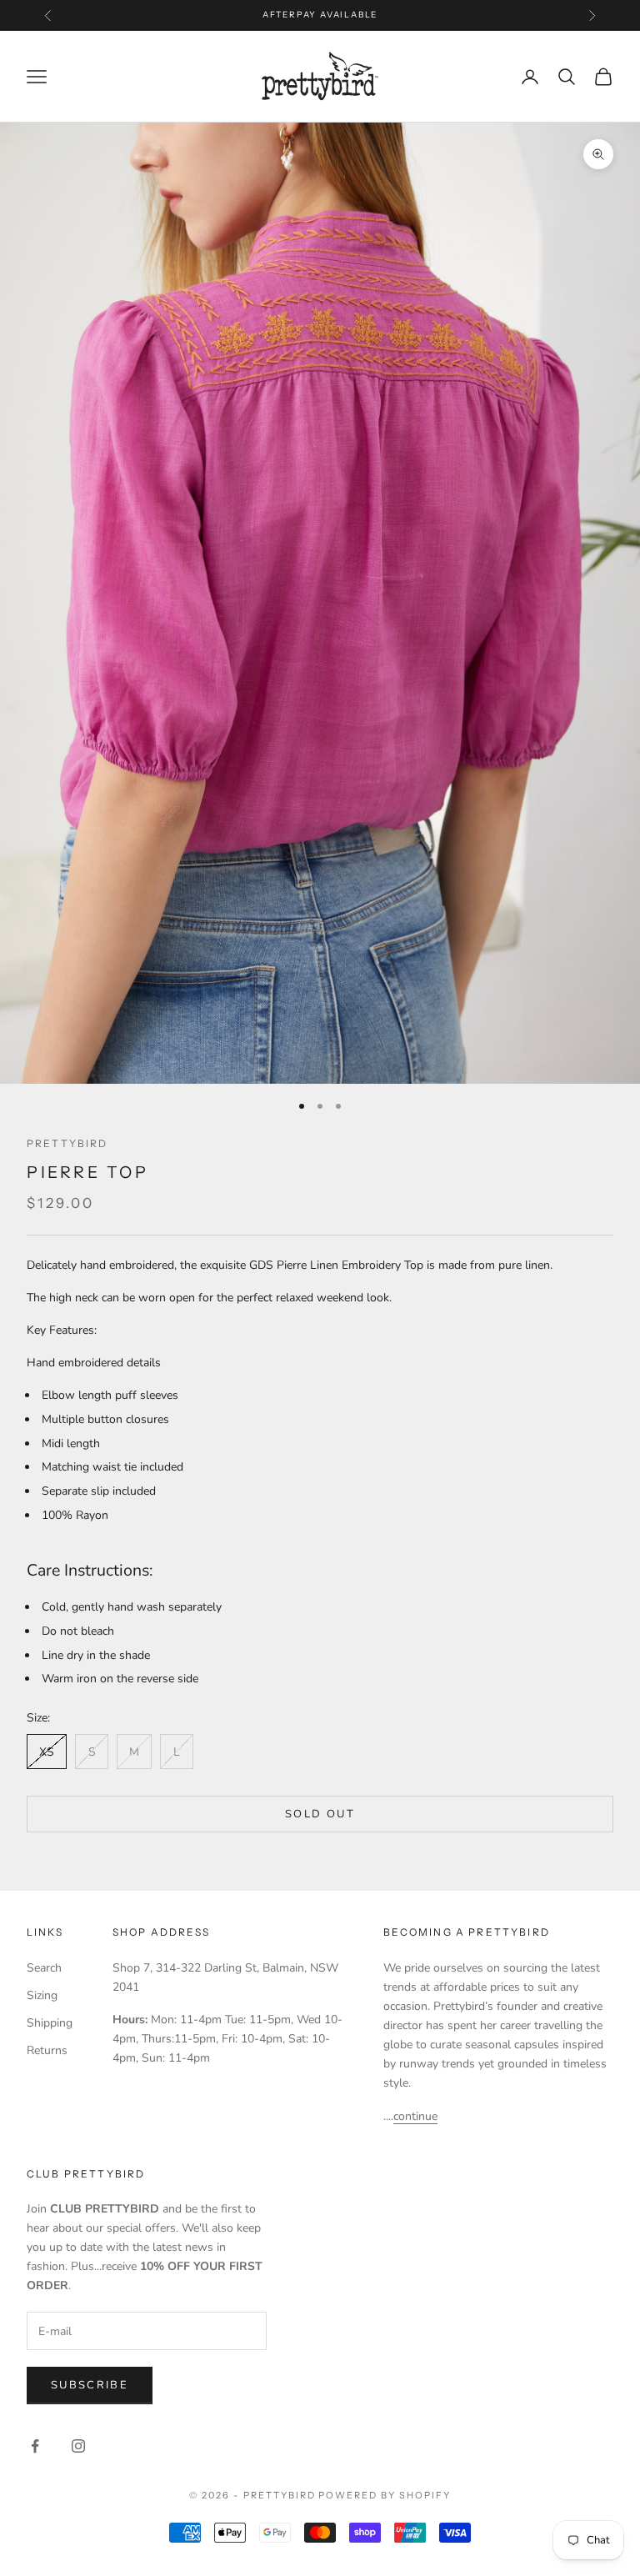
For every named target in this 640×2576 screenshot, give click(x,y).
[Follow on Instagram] (78, 2446)
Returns (47, 2050)
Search (44, 1968)
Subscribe (90, 2385)
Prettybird (67, 1143)
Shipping (50, 2023)
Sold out (320, 1814)
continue (415, 2116)
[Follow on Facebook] (35, 2446)
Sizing (42, 1995)
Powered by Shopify (385, 2495)
